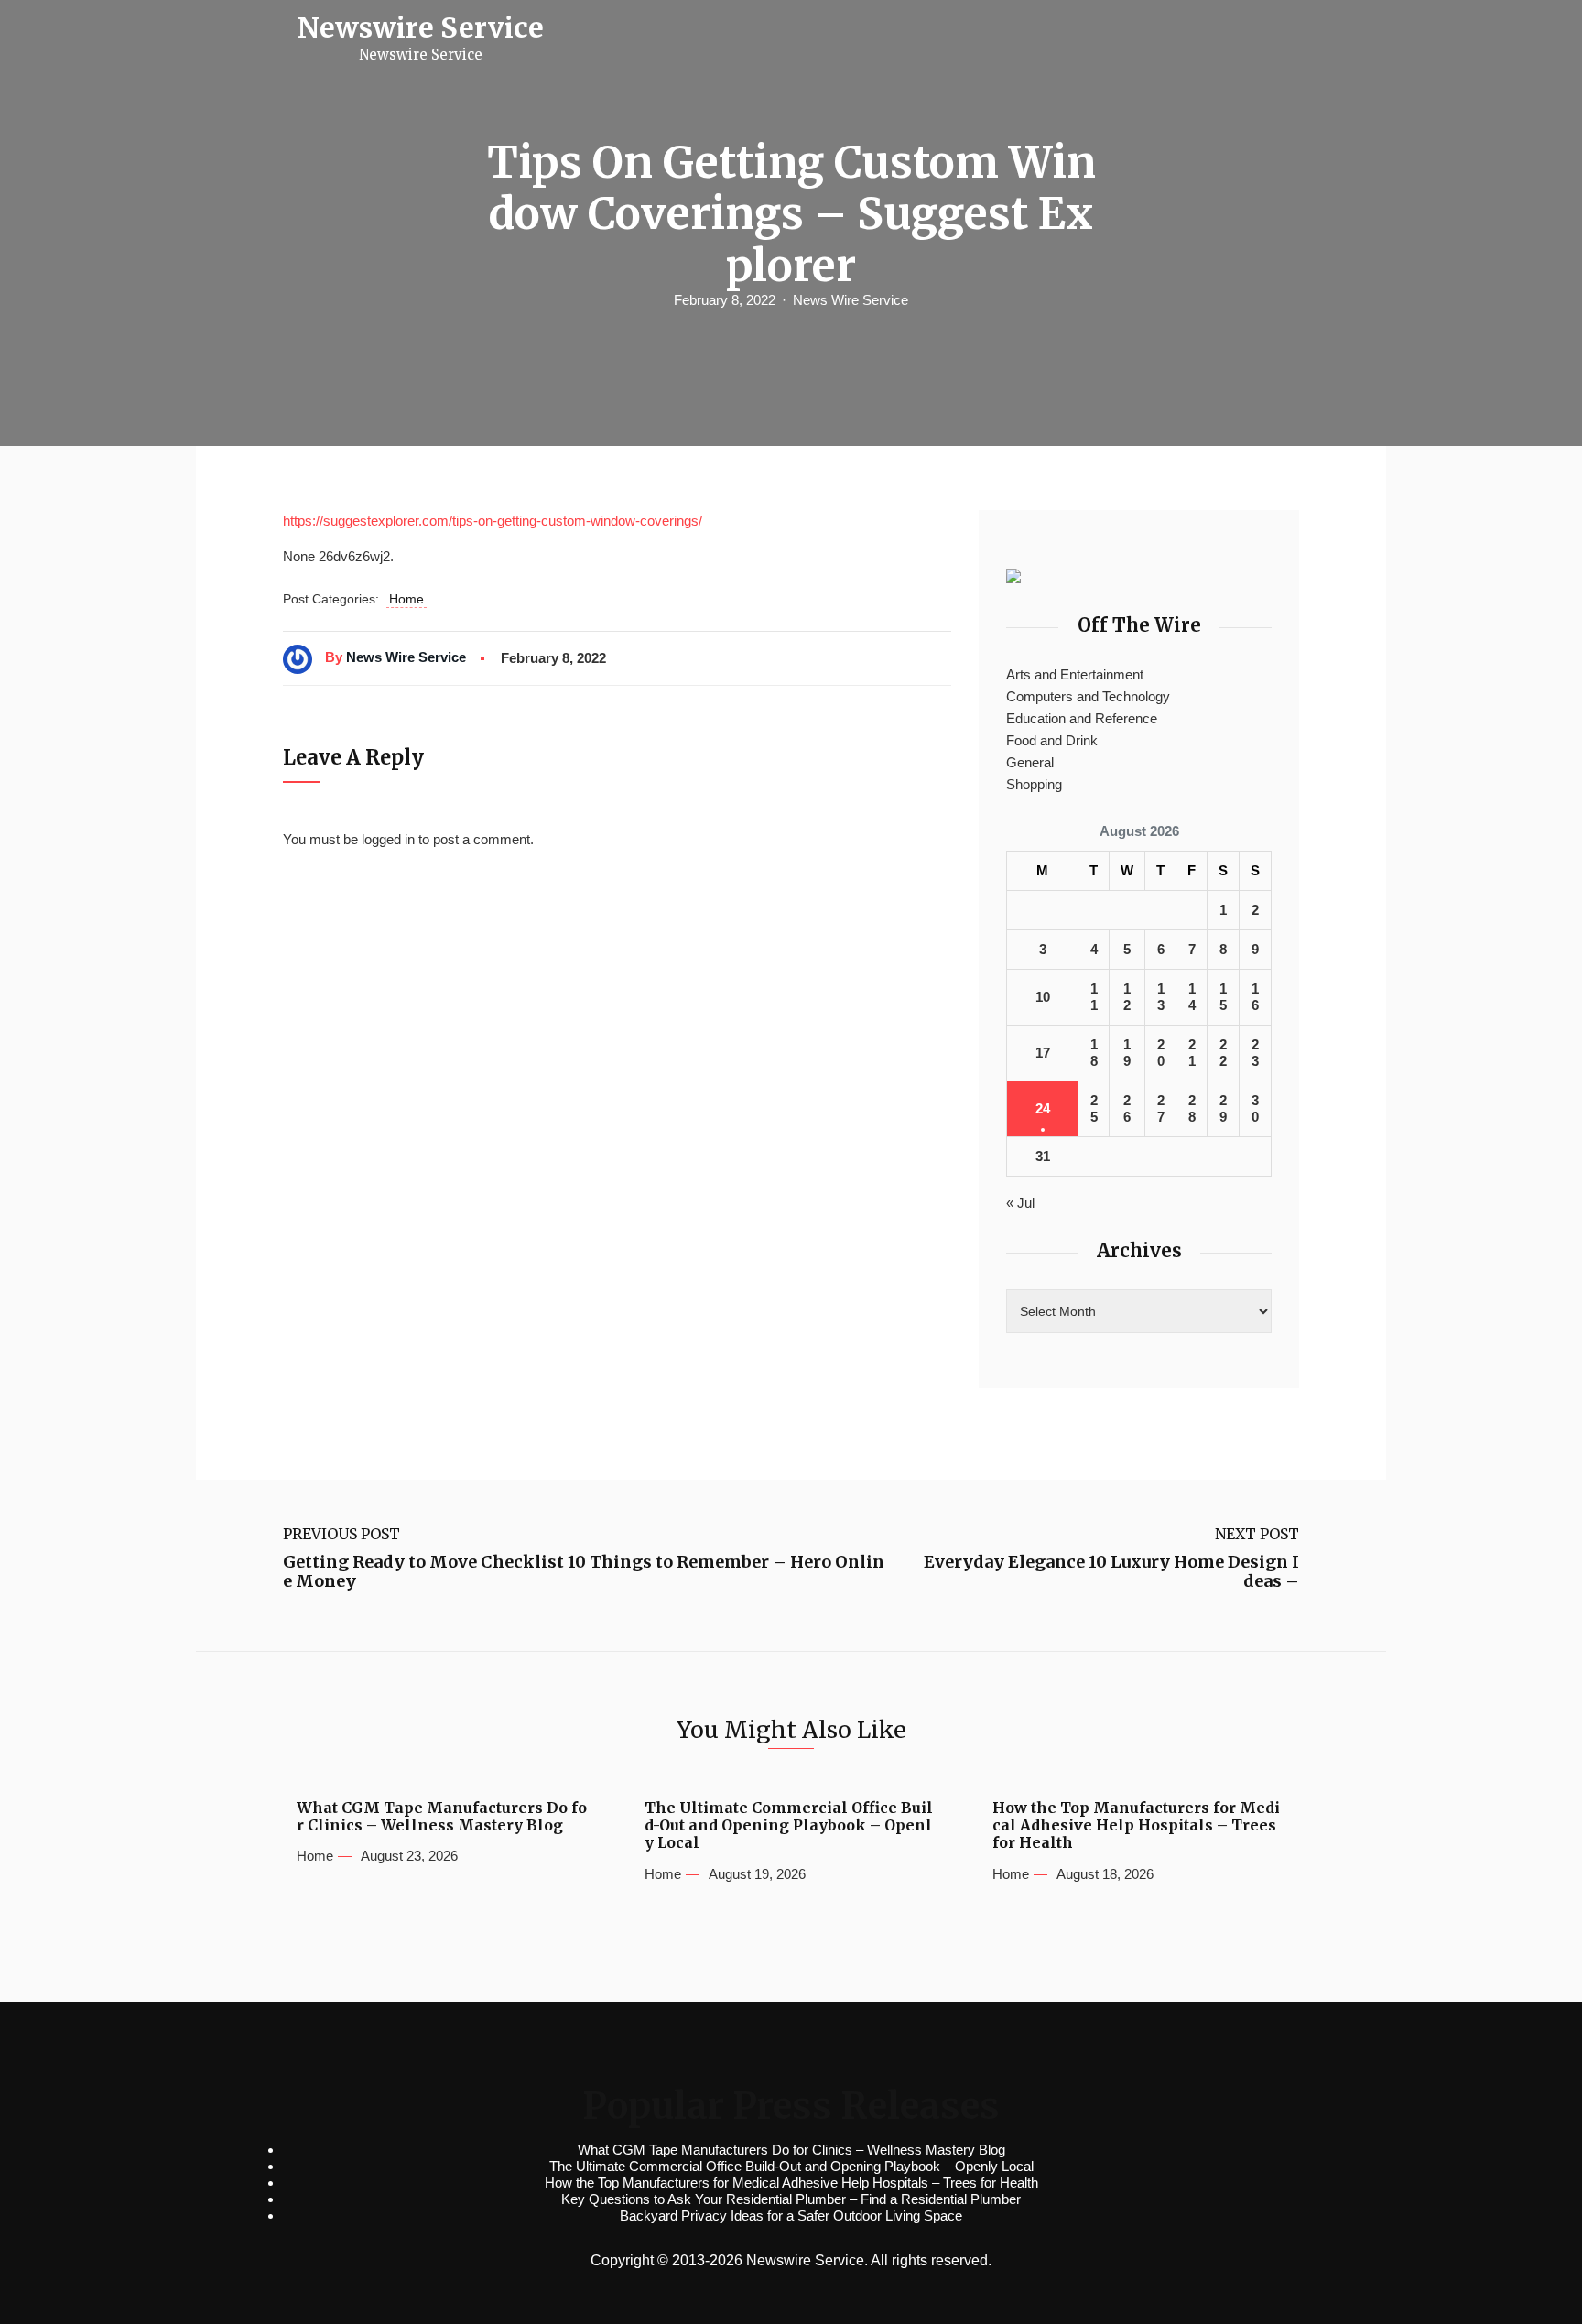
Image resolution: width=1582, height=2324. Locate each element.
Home (406, 599)
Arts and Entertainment (1075, 674)
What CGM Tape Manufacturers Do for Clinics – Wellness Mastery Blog (442, 1817)
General (1030, 762)
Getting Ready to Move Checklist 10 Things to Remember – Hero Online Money (584, 1572)
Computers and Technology (1088, 696)
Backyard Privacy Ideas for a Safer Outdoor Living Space (791, 2215)
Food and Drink (1052, 740)
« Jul (1020, 1203)
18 (1094, 1053)
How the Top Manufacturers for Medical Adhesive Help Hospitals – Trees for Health (1136, 1825)
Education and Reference (1082, 718)
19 (1127, 1053)
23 (1255, 1053)
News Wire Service (851, 300)
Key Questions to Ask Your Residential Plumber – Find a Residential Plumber (791, 2199)
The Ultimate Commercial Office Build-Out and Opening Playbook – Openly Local (789, 1825)
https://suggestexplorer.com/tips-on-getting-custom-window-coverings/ (493, 521)
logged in (388, 839)
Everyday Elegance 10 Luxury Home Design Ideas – (1111, 1572)
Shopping (1034, 784)
